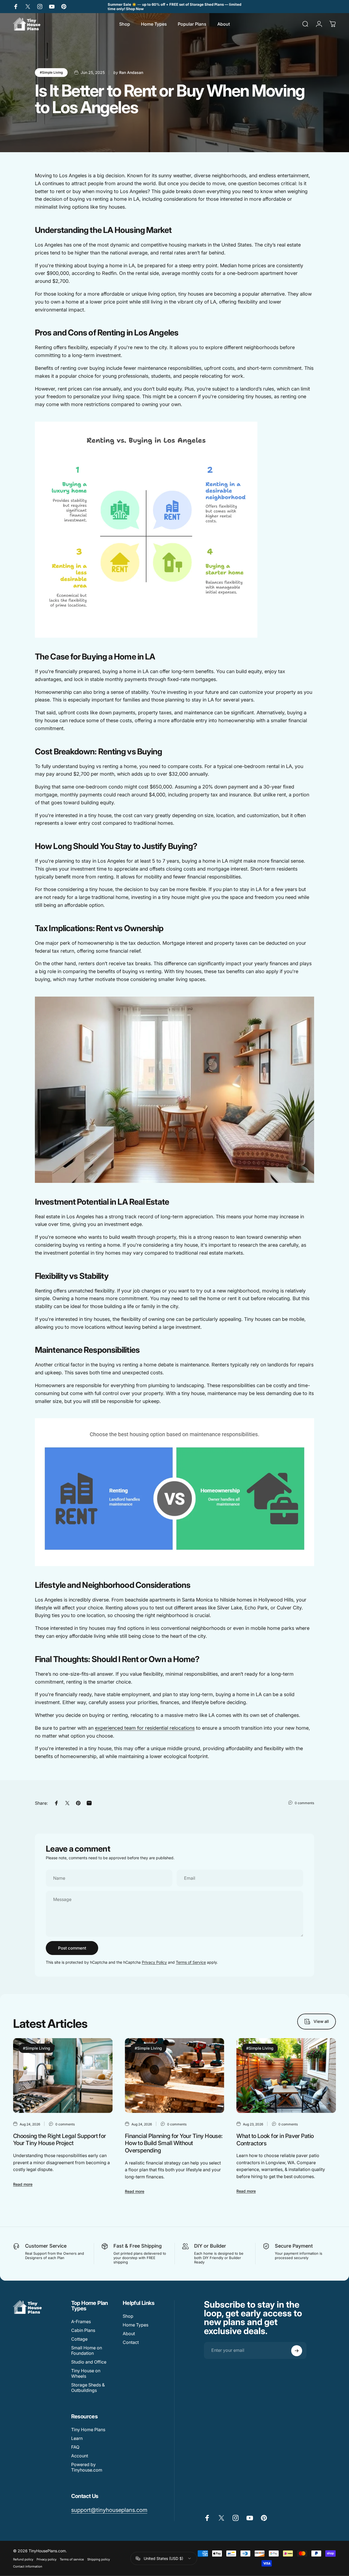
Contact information (28, 2566)
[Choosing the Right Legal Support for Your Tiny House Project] (63, 2076)
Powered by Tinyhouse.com (87, 2467)
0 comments (304, 1803)
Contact (131, 2343)
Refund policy (23, 2559)
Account (80, 2456)
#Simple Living (51, 72)
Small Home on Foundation (87, 2351)
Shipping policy (99, 2559)
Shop (128, 2316)
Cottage (79, 2339)
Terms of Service (191, 1962)
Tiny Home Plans (88, 2430)
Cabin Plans (83, 2331)
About (129, 2334)
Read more (23, 2184)
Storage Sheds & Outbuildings (88, 2388)
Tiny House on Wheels (86, 2374)
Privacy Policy (154, 1962)
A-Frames (81, 2322)
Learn (77, 2439)
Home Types (136, 2325)
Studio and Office (89, 2362)
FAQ (75, 2447)
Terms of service (72, 2559)
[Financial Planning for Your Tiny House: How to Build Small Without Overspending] (175, 2076)
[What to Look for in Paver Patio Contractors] (286, 2076)
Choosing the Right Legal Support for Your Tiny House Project (60, 2139)
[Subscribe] (297, 2351)
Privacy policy (46, 2559)
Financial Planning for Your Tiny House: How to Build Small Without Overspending (174, 2143)
